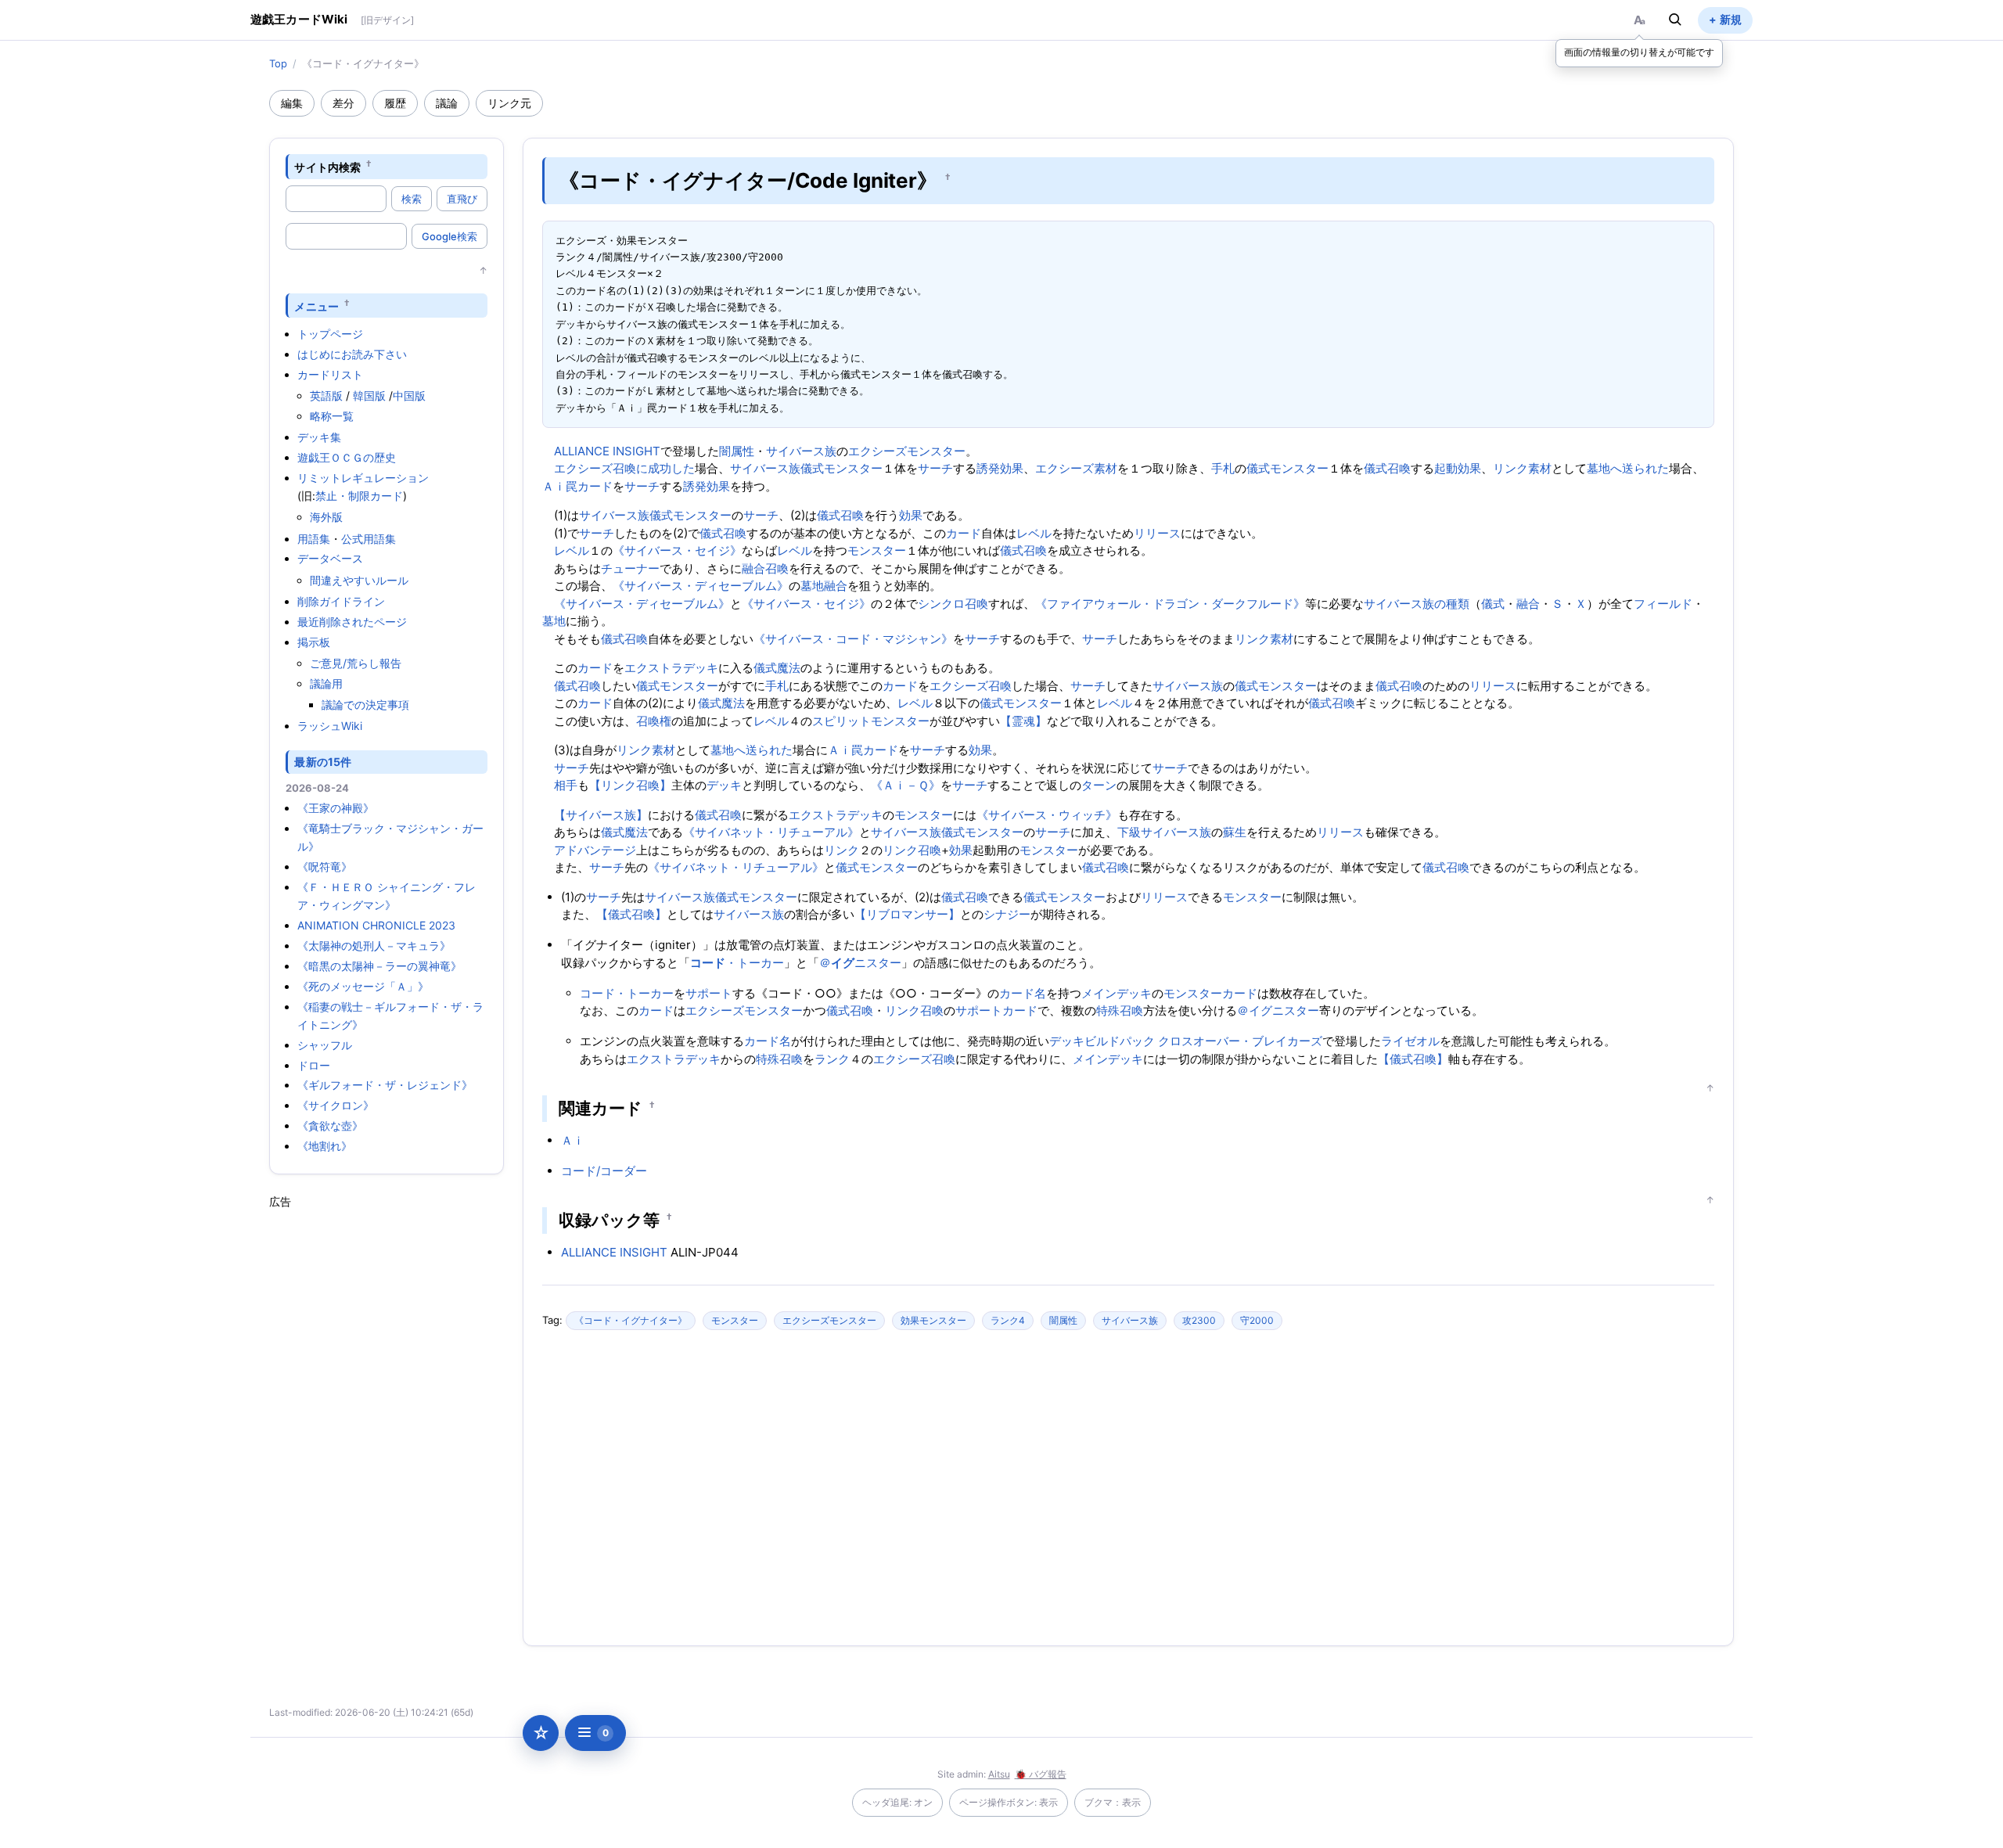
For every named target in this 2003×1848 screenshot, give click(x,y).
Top (278, 63)
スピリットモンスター (871, 721)
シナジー (1007, 914)
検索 (412, 199)
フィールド (1663, 604)
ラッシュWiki (330, 726)
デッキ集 (319, 437)
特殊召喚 (1120, 1010)
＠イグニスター (1278, 1010)
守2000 (1257, 1320)
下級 (1129, 832)
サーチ (935, 468)
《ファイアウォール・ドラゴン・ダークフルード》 (1170, 604)
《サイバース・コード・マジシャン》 (853, 639)
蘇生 (1235, 832)
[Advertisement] (387, 1444)
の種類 (1452, 604)
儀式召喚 (1387, 468)
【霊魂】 (1023, 721)
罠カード (589, 486)
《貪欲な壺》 (330, 1125)
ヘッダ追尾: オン (897, 1802)
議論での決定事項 (365, 705)
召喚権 (654, 721)
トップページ (330, 334)
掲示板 (314, 642)
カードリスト (330, 374)
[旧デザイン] (387, 20)
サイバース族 (801, 451)
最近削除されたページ (352, 622)
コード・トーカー (627, 993)
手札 (1223, 468)
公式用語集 (369, 539)
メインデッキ (1117, 993)
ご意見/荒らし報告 (356, 663)
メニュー (316, 306)
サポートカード (996, 1010)
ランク (832, 1059)
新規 (1731, 19)
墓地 (554, 621)
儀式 (1493, 604)
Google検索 (450, 236)
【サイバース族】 (601, 815)
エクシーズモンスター (907, 451)
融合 (1528, 604)
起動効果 (1458, 468)
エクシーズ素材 (1076, 468)
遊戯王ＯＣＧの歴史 (347, 457)
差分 (343, 103)
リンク (841, 850)
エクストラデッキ (671, 668)
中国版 (409, 395)
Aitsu (999, 1774)
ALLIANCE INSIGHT (607, 451)
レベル (1034, 533)
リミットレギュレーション (363, 478)
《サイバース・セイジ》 (677, 550)
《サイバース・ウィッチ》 (1047, 815)
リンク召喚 (912, 850)
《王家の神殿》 (336, 808)
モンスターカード (1210, 993)
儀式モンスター (841, 468)
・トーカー (737, 963)
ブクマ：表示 (1113, 1802)
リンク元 (509, 103)
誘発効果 (1000, 468)
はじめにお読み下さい (352, 354)
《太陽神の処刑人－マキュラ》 (374, 946)
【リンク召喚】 (630, 785)
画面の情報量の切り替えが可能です (1639, 52)
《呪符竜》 (325, 866)
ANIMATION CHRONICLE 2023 (376, 925)
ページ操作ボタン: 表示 (1009, 1802)
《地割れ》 (325, 1146)
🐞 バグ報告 (1041, 1774)
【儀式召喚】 (631, 914)
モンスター (877, 550)
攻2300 (1199, 1320)
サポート (709, 993)
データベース (330, 558)
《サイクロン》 (336, 1105)
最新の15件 (323, 762)
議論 (447, 103)
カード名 (1023, 993)
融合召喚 (765, 568)
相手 (566, 785)
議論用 (326, 683)
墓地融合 (824, 586)
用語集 (314, 539)
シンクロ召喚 (953, 604)
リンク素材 (1522, 468)
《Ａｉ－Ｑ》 (906, 785)
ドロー (314, 1065)
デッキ (724, 785)
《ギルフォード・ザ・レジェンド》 (385, 1085)
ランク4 (1008, 1320)
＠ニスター (860, 963)
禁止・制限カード (359, 496)
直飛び (462, 199)
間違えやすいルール (359, 580)
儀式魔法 (777, 668)
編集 (292, 103)
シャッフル (325, 1045)
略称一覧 (332, 416)
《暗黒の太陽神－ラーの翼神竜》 (379, 966)
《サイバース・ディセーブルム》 (701, 586)
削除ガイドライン (341, 601)
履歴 (395, 103)
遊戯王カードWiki (299, 19)
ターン (1099, 785)
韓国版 (369, 395)
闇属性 (737, 451)
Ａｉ (554, 486)
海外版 (326, 517)
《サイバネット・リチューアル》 (771, 832)
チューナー (630, 568)
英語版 (326, 395)
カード (964, 533)
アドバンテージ (595, 850)
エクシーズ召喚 (971, 686)
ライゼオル (1410, 1041)
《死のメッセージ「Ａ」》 (363, 986)
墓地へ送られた (1628, 468)
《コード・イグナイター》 (631, 1320)
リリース (1157, 533)
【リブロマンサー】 (907, 914)
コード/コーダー (604, 1171)
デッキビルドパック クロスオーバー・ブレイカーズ (1186, 1041)
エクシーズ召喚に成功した (624, 468)
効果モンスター (933, 1320)
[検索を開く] (1675, 20)
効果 (911, 515)
